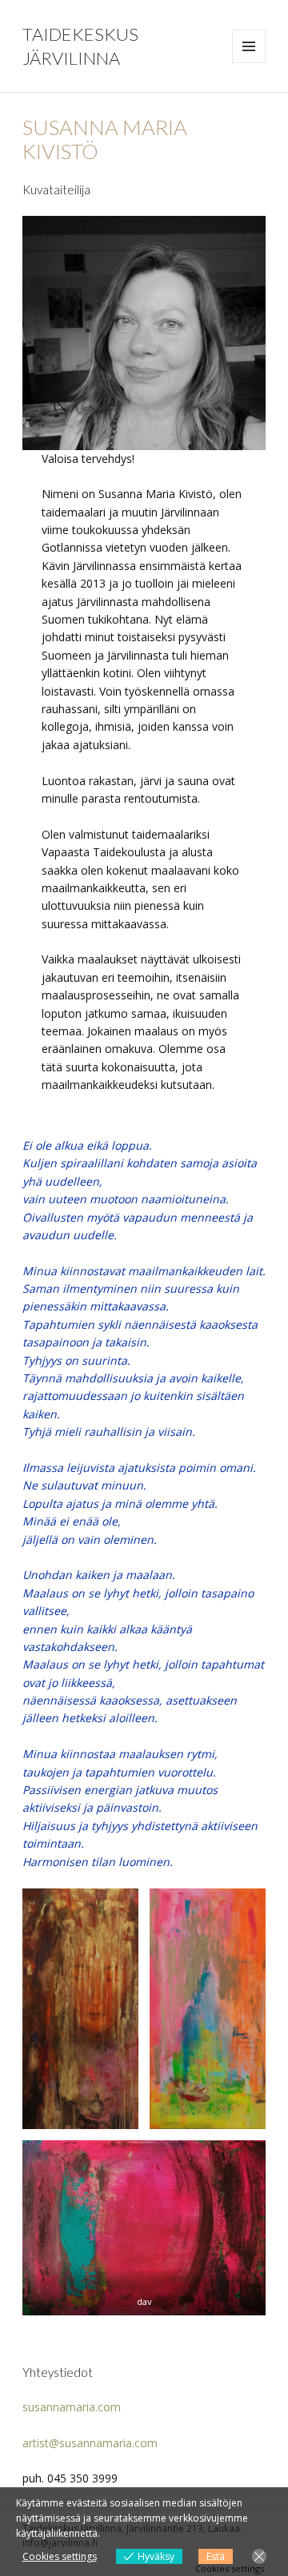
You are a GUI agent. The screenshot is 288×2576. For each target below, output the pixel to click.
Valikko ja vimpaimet (249, 63)
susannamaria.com (72, 2407)
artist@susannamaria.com (90, 2443)
